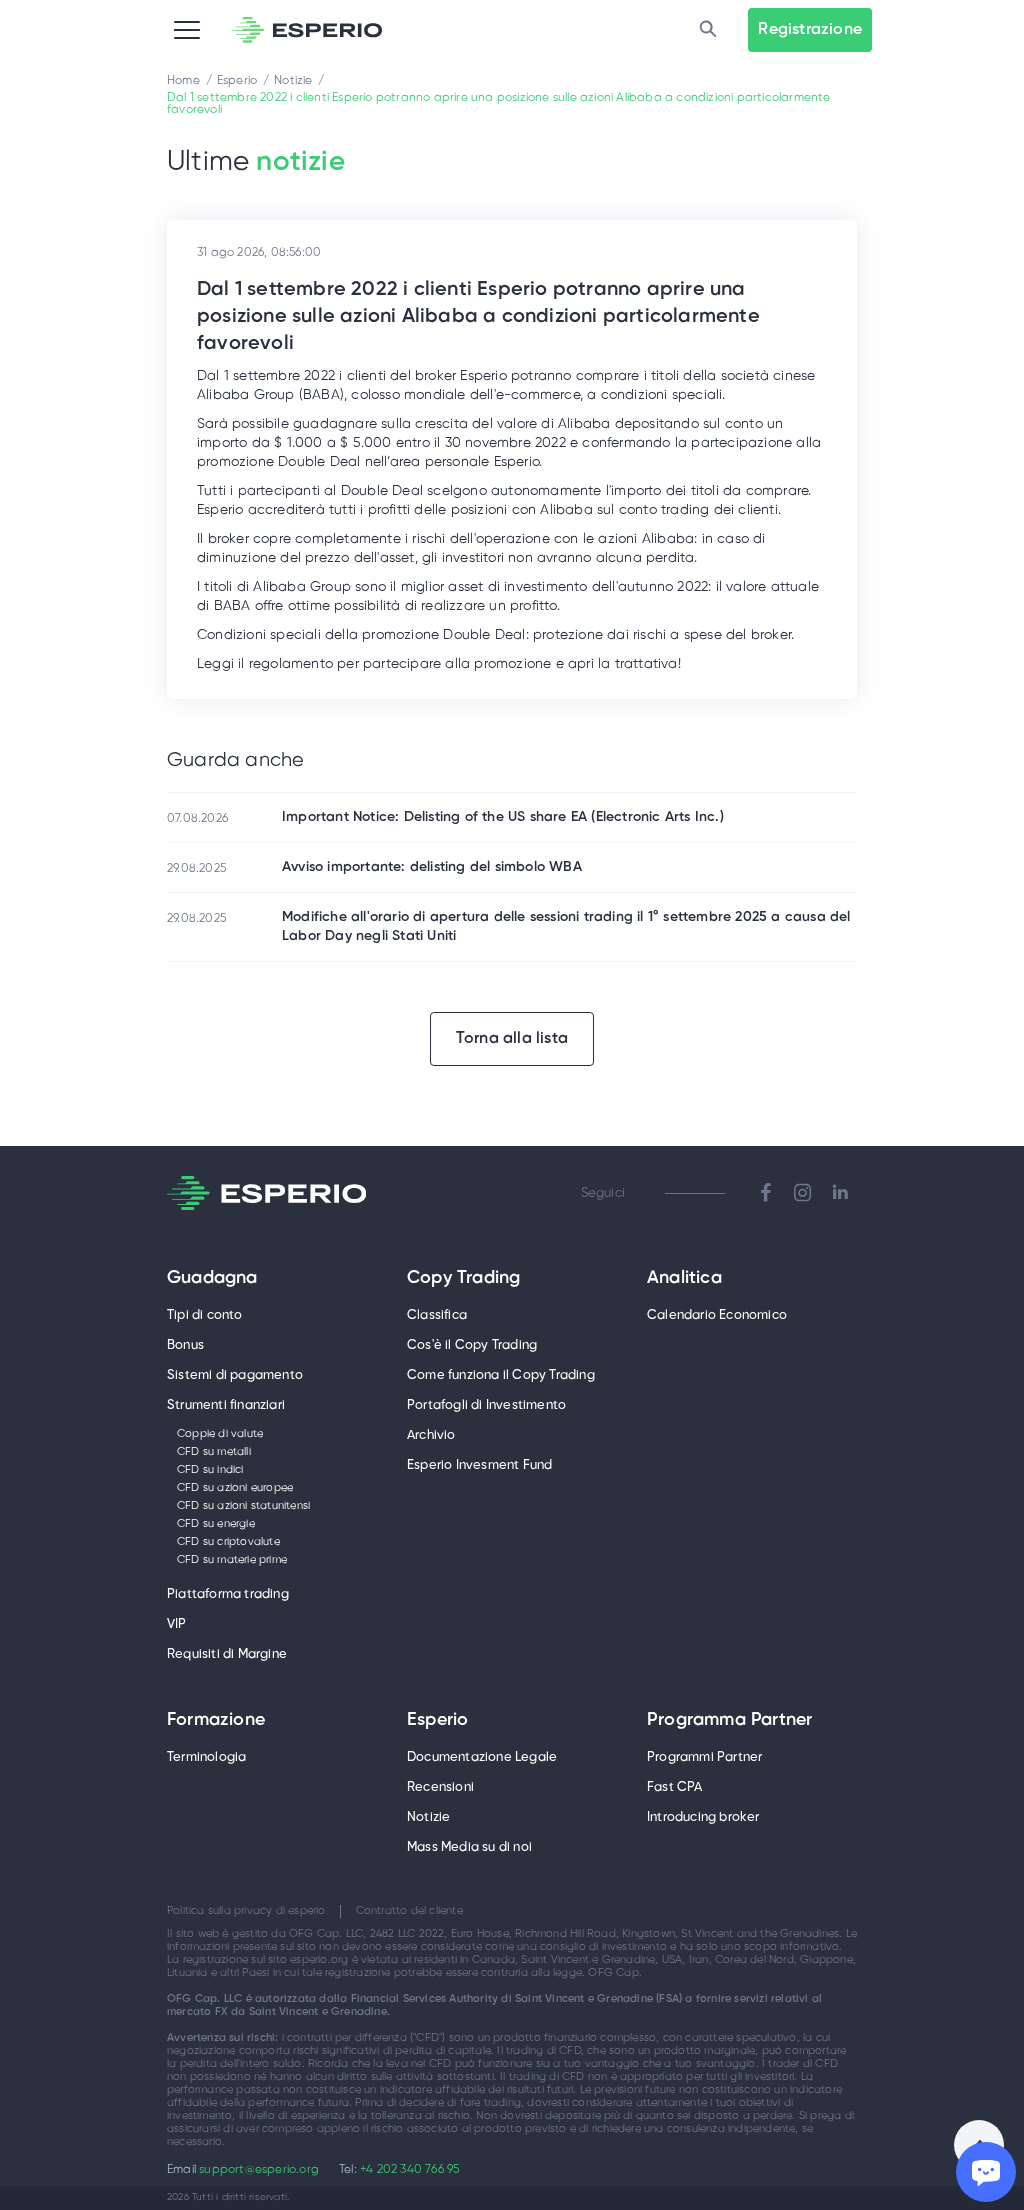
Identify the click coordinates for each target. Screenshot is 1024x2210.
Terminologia (206, 1757)
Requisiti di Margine (227, 1654)
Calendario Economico (717, 1315)
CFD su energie (216, 1524)
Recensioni (440, 1787)
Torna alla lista (512, 1038)
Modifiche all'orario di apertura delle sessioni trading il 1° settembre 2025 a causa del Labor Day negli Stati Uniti (566, 927)
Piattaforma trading (228, 1594)
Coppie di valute (220, 1434)
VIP (177, 1624)
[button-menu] (187, 30)
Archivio (431, 1435)
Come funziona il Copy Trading (501, 1375)
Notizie (428, 1817)
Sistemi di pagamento (235, 1375)
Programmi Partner (704, 1757)
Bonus (185, 1345)
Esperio (437, 1721)
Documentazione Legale (482, 1757)
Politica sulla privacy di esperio (246, 1911)
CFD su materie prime (232, 1560)
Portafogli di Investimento (486, 1405)
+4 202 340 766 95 (409, 2169)
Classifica (437, 1315)
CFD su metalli (214, 1452)
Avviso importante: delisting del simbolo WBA (432, 867)
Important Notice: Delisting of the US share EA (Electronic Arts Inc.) (503, 817)
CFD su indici (210, 1470)
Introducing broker (703, 1817)
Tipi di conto (205, 1315)
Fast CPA (675, 1787)
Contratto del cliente (409, 1911)
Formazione (216, 1721)
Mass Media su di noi (469, 1847)
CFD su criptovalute (228, 1542)
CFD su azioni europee (235, 1488)
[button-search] (708, 30)
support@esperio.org (259, 2169)
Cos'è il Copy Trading (472, 1345)
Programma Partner (729, 1721)
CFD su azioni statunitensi (243, 1506)
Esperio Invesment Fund (479, 1465)
